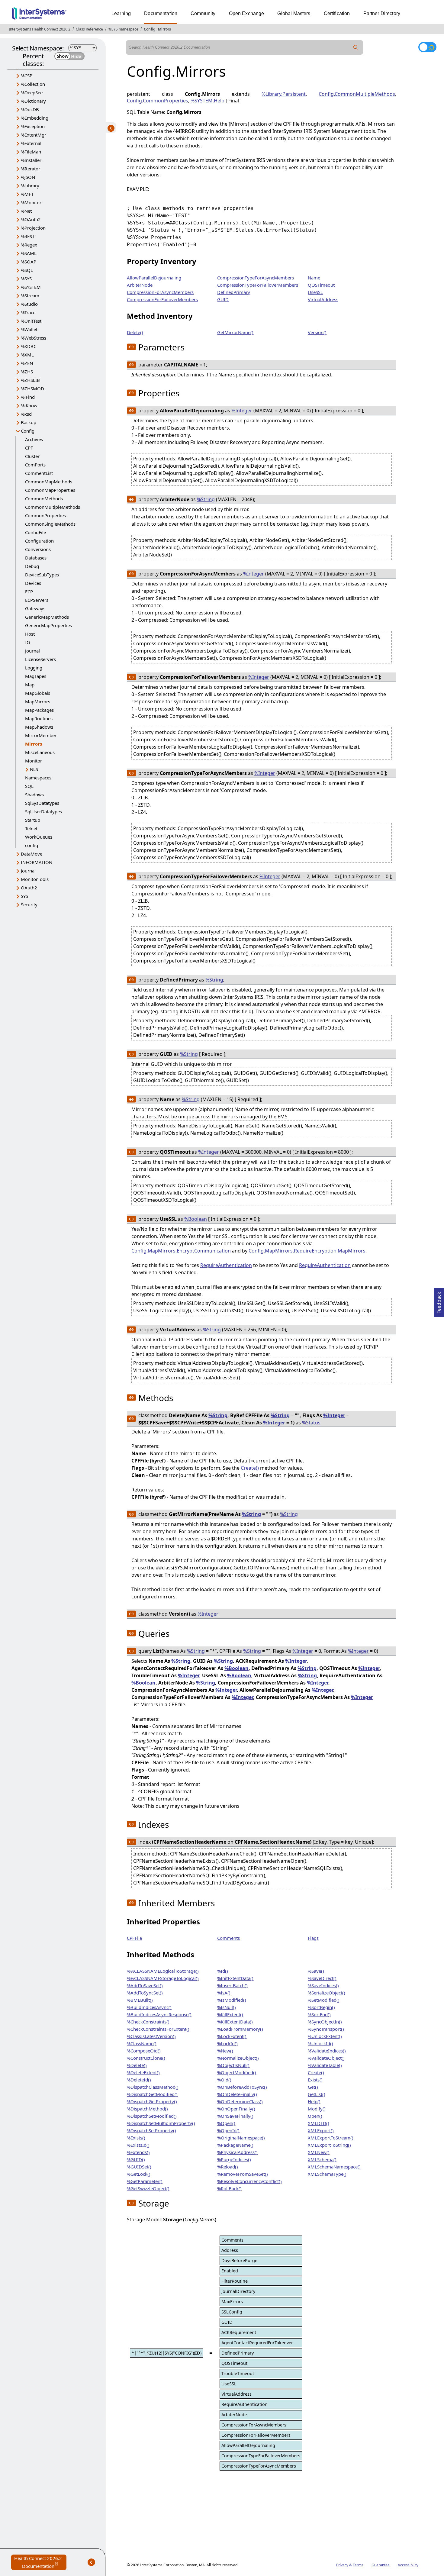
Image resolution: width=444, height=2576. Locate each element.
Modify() (317, 2109)
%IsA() (224, 1993)
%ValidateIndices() (327, 2051)
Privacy (342, 2565)
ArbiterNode (140, 285)
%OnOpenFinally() (236, 2109)
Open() (315, 2116)
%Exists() (136, 2138)
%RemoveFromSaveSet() (243, 2174)
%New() (225, 2051)
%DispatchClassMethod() (153, 2087)
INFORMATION (37, 862)
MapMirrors (38, 701)
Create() (250, 1468)
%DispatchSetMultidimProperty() (161, 2123)
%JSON (28, 177)
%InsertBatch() (232, 1985)
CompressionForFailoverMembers (162, 299)
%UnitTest (31, 321)
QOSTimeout (321, 285)
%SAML (29, 253)
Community (203, 13)
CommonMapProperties (50, 490)
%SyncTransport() (326, 2029)
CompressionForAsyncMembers (160, 292)
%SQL (27, 270)
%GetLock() (139, 2174)
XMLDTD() (319, 2123)
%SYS (26, 279)
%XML (27, 355)
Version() (317, 332)
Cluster (32, 456)
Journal (32, 651)
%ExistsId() (138, 2145)
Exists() (315, 2080)
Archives (34, 439)
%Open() (226, 2123)
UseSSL (315, 292)
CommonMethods (44, 498)
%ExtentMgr (34, 135)
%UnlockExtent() (325, 2036)
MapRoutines (39, 718)
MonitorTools (35, 879)
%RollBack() (229, 2188)
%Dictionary (33, 101)
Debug (32, 566)
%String (206, 499)
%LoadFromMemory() (240, 2029)
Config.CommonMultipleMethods (357, 94)
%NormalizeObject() (238, 2058)
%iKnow (29, 405)
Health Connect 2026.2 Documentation (40, 2563)
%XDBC (29, 346)
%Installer (31, 160)
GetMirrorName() (235, 332)
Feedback (439, 1301)
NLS (34, 769)
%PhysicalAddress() (237, 2152)
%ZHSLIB (30, 380)
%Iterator (31, 169)
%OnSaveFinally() (235, 2116)
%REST (28, 236)
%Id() (223, 1971)
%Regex (29, 245)
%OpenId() (228, 2130)
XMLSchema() (322, 2159)
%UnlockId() (320, 2043)
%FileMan (31, 152)
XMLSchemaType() (327, 2174)
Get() (313, 2087)
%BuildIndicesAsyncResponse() (159, 2014)
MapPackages (39, 710)
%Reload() (228, 2167)
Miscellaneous (40, 752)
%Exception (33, 126)
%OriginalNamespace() (241, 2138)
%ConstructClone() (146, 2058)
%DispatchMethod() (147, 2109)
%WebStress (34, 338)
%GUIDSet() (139, 2167)
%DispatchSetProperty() (151, 2130)
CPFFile (134, 1938)
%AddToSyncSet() (145, 1993)
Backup (29, 422)
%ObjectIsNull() (233, 2065)
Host (30, 634)
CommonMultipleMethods (53, 507)
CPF (29, 448)
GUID (223, 299)
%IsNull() (227, 2007)
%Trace (28, 312)
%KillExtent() (230, 2014)
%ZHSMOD (32, 388)
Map (30, 685)
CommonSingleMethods (50, 524)
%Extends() (138, 2152)
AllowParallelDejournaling (154, 278)
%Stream (30, 295)
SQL (29, 786)
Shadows (34, 795)
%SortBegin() (321, 2007)
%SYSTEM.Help (208, 101)
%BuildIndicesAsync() (149, 2007)
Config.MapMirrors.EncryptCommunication (181, 1251)
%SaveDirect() (322, 1978)
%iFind (28, 397)
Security (29, 904)
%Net (26, 211)
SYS (24, 896)
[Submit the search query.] (356, 47)
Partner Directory (382, 13)
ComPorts (35, 465)
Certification (337, 13)
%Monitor (31, 202)
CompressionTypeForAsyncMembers (256, 278)
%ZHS (27, 372)
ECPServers (37, 600)
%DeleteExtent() (143, 2072)
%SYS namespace (123, 29)
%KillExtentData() (235, 2022)
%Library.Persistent (284, 94)
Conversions (38, 549)
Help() (314, 2101)
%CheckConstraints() (148, 2022)
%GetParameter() (145, 2181)
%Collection (33, 84)
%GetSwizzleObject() (148, 2188)
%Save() (316, 1971)
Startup (33, 820)
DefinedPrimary (234, 292)
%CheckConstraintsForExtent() (158, 2029)
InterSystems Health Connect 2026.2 (40, 29)
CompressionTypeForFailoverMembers (258, 285)
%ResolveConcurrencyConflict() (249, 2181)
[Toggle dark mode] (427, 47)
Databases (36, 558)
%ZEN (27, 363)
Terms (358, 2565)
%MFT (27, 194)
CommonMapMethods (49, 482)
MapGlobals (38, 693)
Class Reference (89, 29)
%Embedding (35, 118)
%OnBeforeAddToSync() (242, 2087)
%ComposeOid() (144, 2051)
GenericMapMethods (47, 617)
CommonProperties (45, 515)
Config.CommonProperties (158, 101)
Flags (313, 1938)
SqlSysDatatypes (42, 803)
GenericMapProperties (48, 625)
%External (31, 143)
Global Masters (294, 13)
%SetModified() (324, 2000)
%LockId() (227, 2043)
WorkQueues (39, 837)
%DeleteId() (139, 2080)
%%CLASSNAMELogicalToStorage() (163, 1971)
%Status (311, 1423)
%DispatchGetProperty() (152, 2101)
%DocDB (30, 109)
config (32, 845)
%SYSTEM (31, 287)
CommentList (39, 473)
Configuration (39, 541)
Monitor (34, 761)
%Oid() (224, 2080)
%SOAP (29, 262)
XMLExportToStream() (331, 2138)
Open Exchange (247, 13)
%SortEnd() (319, 2014)
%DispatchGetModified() (152, 2094)
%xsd (26, 414)
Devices (33, 583)
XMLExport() (321, 2130)
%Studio (29, 304)
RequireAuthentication (226, 1265)
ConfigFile (35, 532)
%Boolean (196, 1219)
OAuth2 (29, 888)
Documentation (161, 13)
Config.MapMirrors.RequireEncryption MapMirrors (307, 1251)
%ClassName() (142, 2043)
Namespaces (38, 778)
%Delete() (137, 2065)
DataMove (32, 854)
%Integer (242, 411)
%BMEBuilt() (140, 2000)
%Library (30, 185)
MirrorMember (41, 735)
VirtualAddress (323, 299)
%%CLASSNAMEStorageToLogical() (163, 1978)
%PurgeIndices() (234, 2159)
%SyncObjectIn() (325, 2022)
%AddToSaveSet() (145, 1985)
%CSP (27, 76)
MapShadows (39, 727)
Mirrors (164, 29)
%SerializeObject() (327, 1993)
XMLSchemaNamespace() (334, 2167)
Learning (121, 13)
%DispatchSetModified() (152, 2116)
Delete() (135, 332)
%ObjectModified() (237, 2072)
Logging (34, 668)
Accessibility (408, 2565)
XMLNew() (319, 2152)
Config (150, 29)
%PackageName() (235, 2145)
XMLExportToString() (329, 2145)
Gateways (35, 608)
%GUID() (136, 2159)
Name (314, 278)
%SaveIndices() (323, 1985)
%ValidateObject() (326, 2058)
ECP (29, 592)
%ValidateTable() (325, 2065)
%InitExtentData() (235, 1978)
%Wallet (29, 329)
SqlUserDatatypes (43, 811)
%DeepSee (32, 92)
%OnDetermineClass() (240, 2101)
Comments (228, 1938)
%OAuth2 (31, 219)
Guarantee (381, 2565)
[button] (131, 347)
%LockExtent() (232, 2036)
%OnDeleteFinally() (237, 2094)
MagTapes (36, 676)
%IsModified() (232, 2000)
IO (28, 642)
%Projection (33, 228)
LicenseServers (40, 659)
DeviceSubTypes (42, 575)
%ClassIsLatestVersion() (151, 2036)
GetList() (317, 2094)
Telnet (31, 828)
